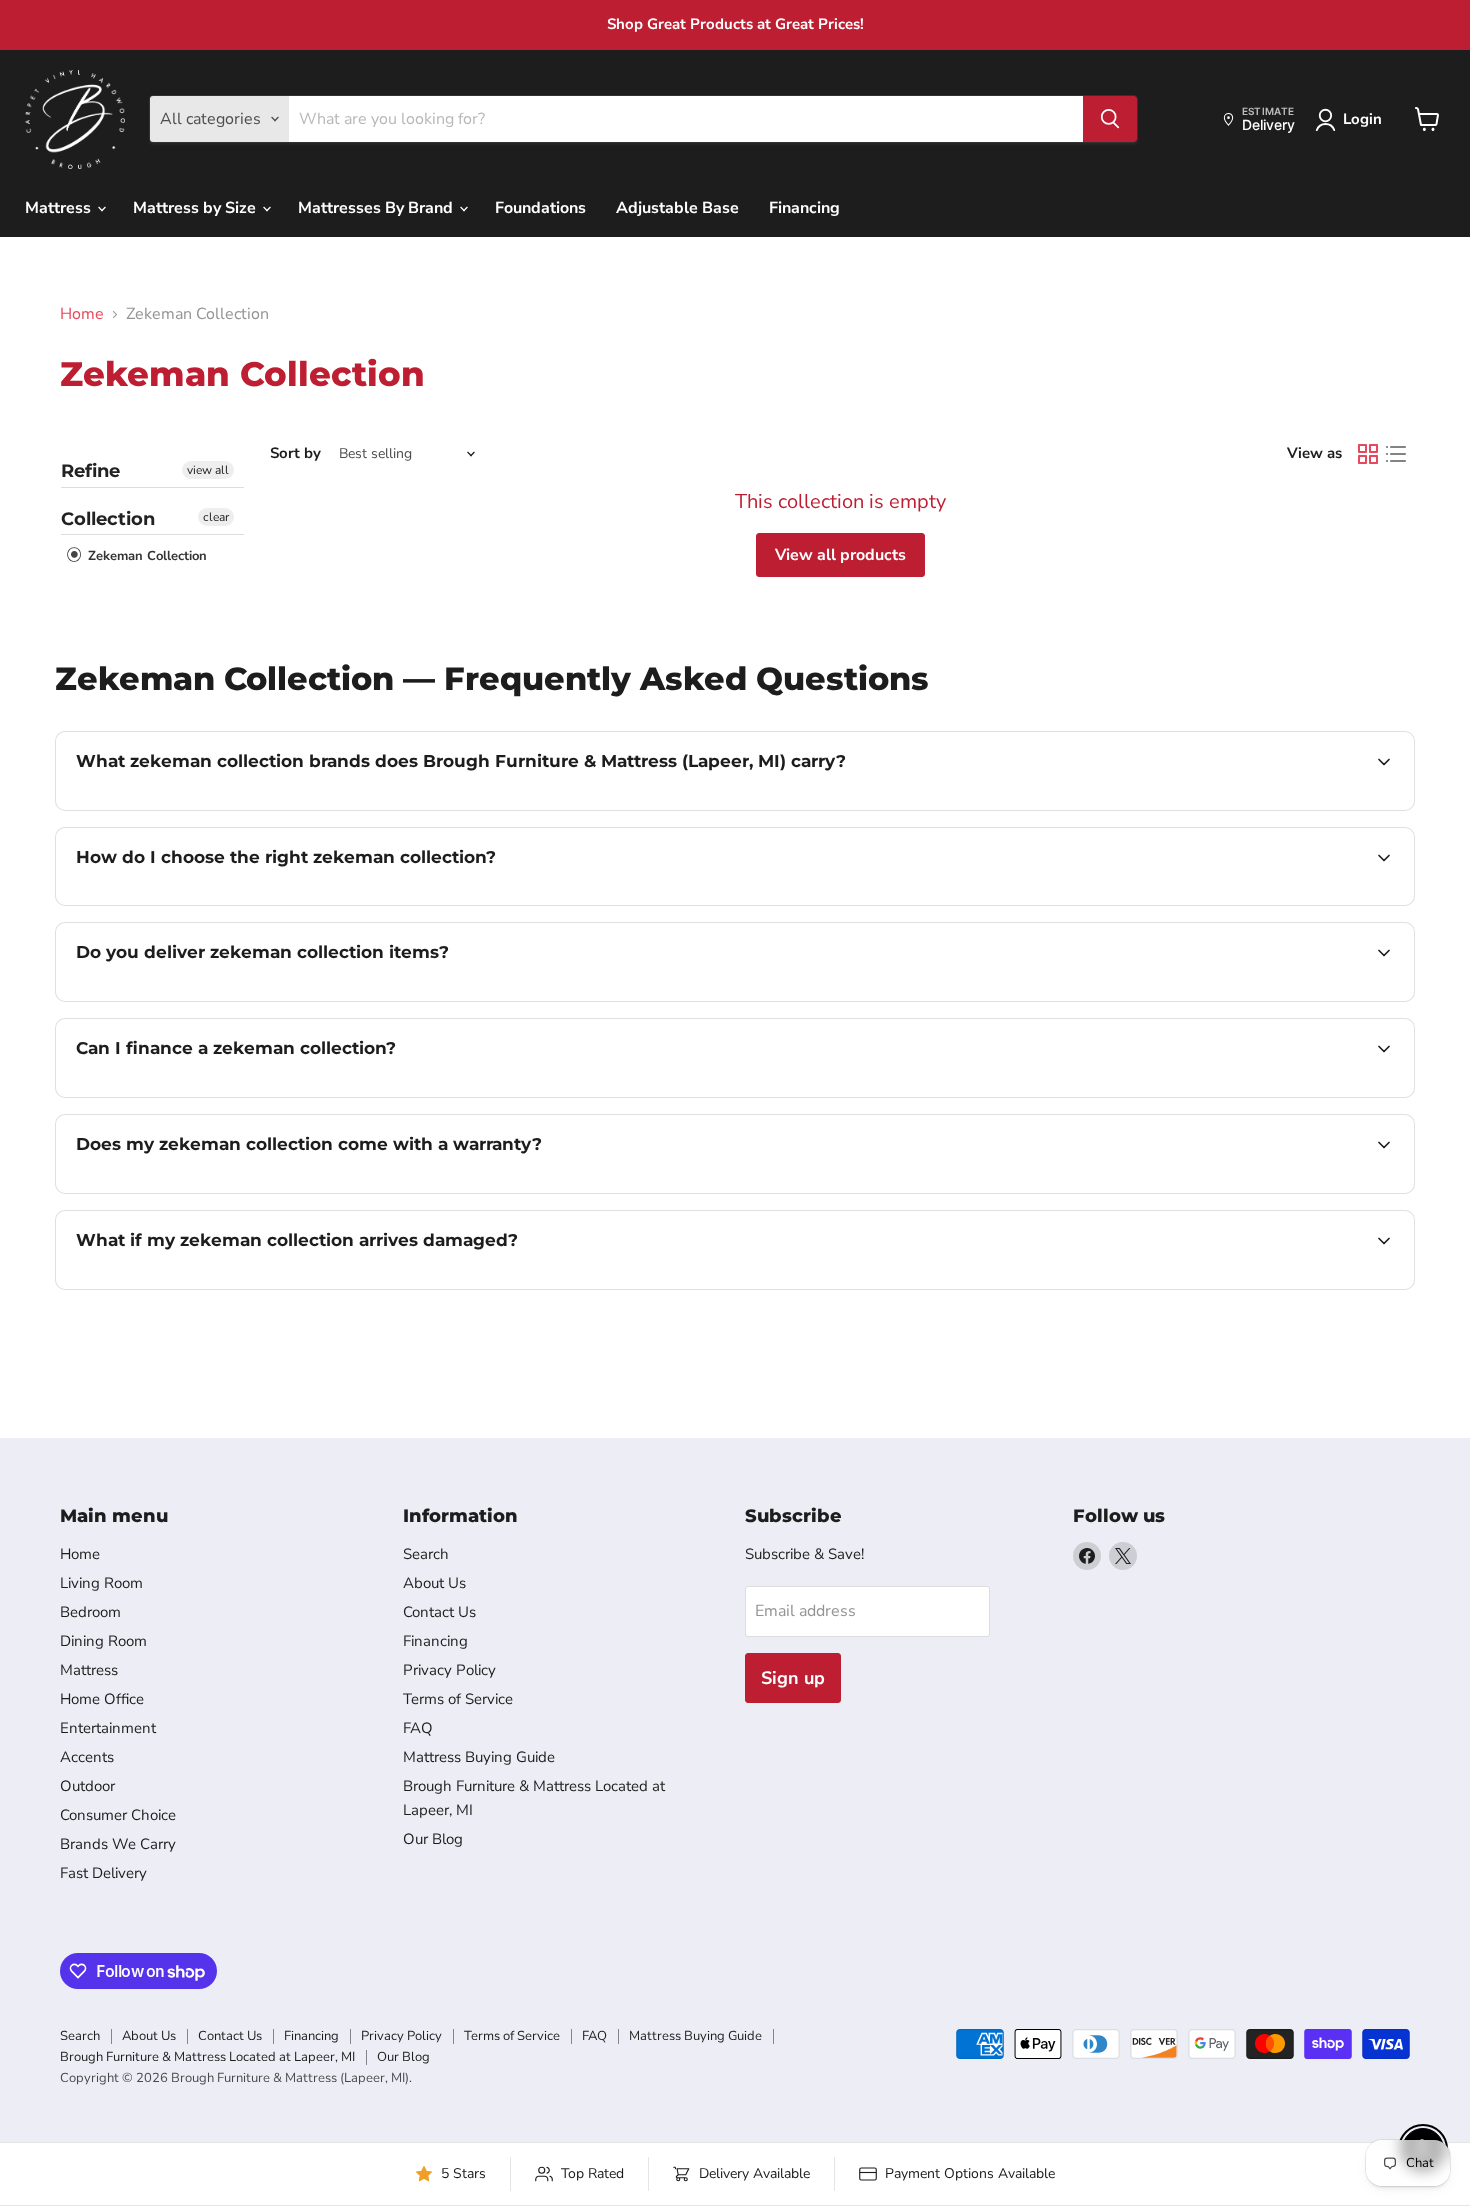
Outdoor (87, 1786)
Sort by (295, 453)
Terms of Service (458, 1699)
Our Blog (433, 1839)
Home (82, 314)
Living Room (101, 1583)
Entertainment (108, 1728)
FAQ (418, 1728)
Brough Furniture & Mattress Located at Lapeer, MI (207, 2057)
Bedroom (90, 1612)
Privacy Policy (449, 1670)
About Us (434, 1583)
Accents (87, 1757)
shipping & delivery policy (1248, 999)
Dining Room (103, 1641)
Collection (108, 519)
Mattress (60, 208)
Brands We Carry (118, 1844)
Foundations (540, 208)
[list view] (1396, 454)
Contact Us (439, 1612)
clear (216, 517)
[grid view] (1368, 454)
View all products (840, 555)
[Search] (1110, 119)
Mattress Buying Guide (479, 1757)
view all (208, 470)
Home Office (102, 1699)
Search (426, 1554)
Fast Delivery (103, 1873)
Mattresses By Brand (377, 208)
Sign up (793, 1678)
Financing (804, 208)
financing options (239, 1095)
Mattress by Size (196, 208)
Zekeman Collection (145, 556)
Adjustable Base (677, 208)
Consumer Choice (118, 1815)
